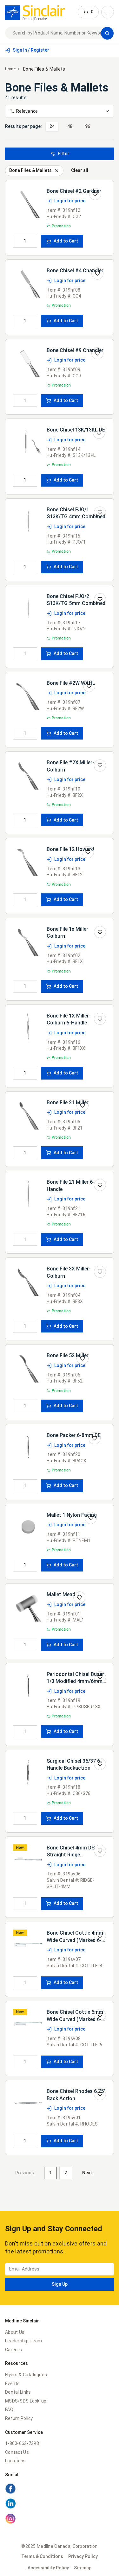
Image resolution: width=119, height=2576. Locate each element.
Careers (13, 2350)
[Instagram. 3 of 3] (60, 2520)
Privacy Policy (83, 2556)
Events (13, 2384)
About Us (15, 2332)
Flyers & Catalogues (26, 2375)
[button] (88, 12)
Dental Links (18, 2392)
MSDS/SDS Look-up (26, 2401)
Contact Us (17, 2452)
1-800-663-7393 (22, 2443)
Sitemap (83, 2568)
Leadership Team (23, 2341)
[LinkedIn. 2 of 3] (60, 2504)
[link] (35, 12)
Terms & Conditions (42, 2556)
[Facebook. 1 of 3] (60, 2490)
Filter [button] (63, 154)
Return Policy (19, 2418)
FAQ (9, 2409)
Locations (16, 2461)
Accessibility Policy (48, 2568)
